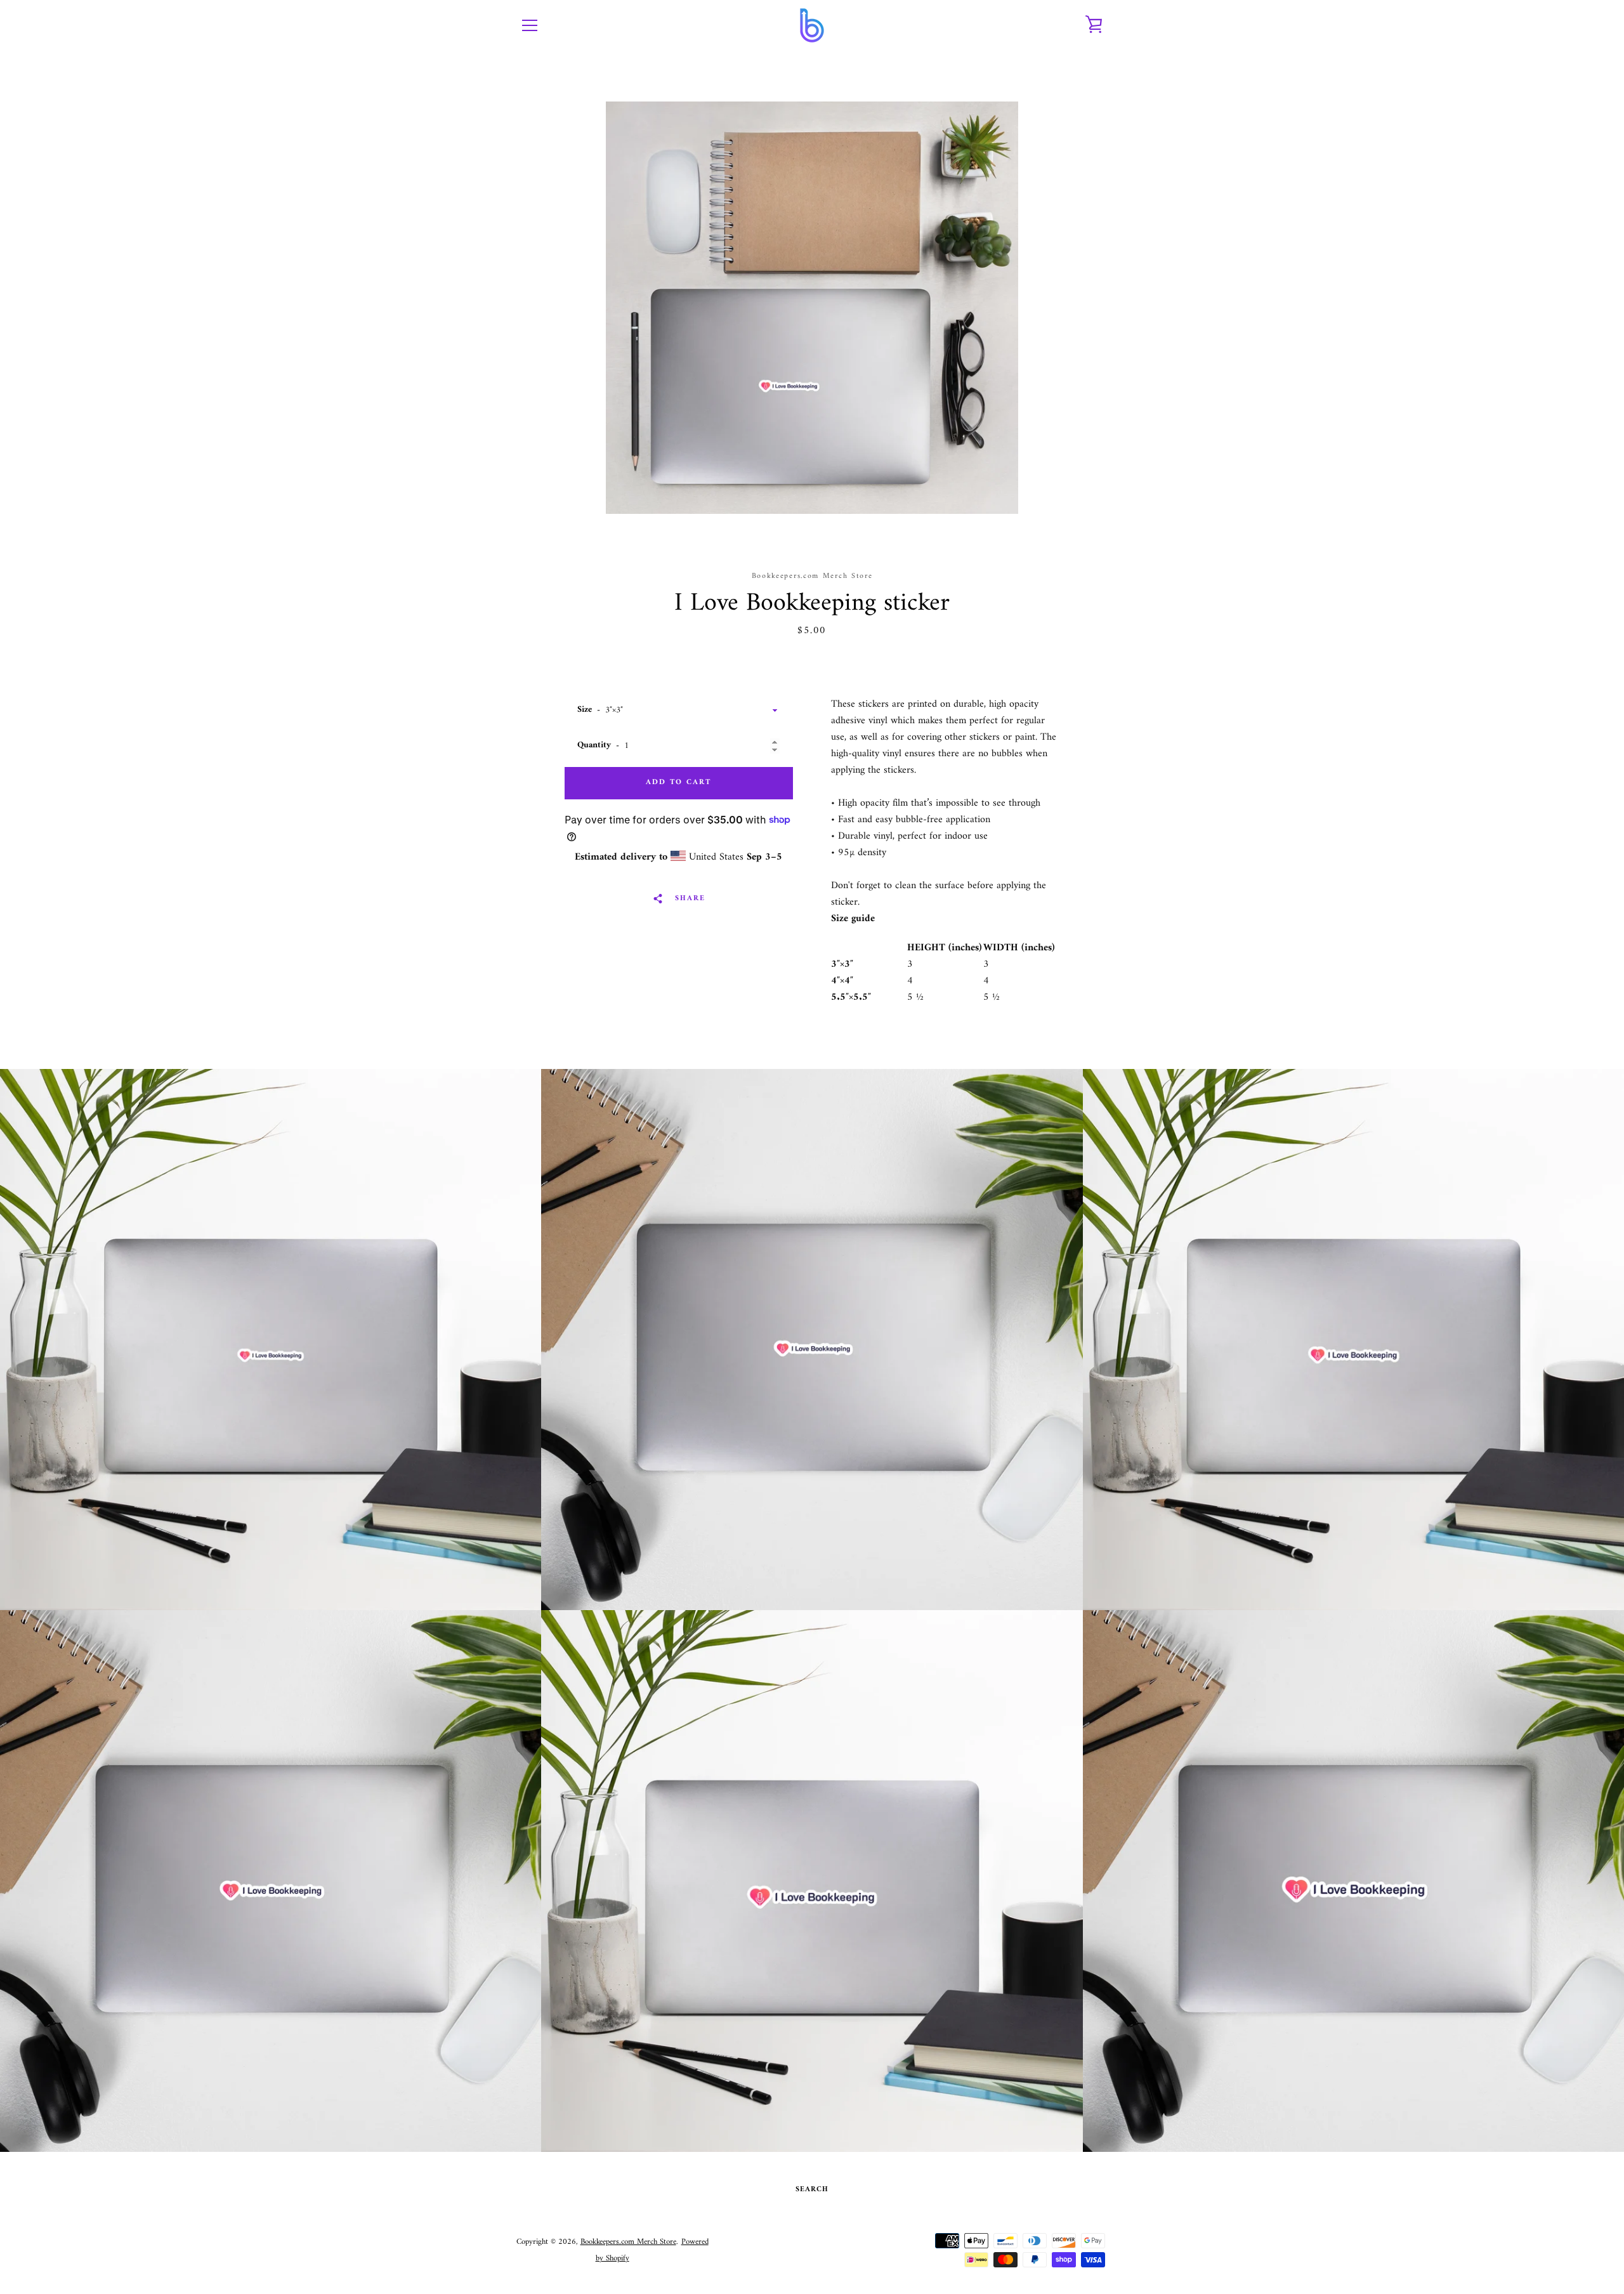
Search (812, 2190)
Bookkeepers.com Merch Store (628, 2242)
